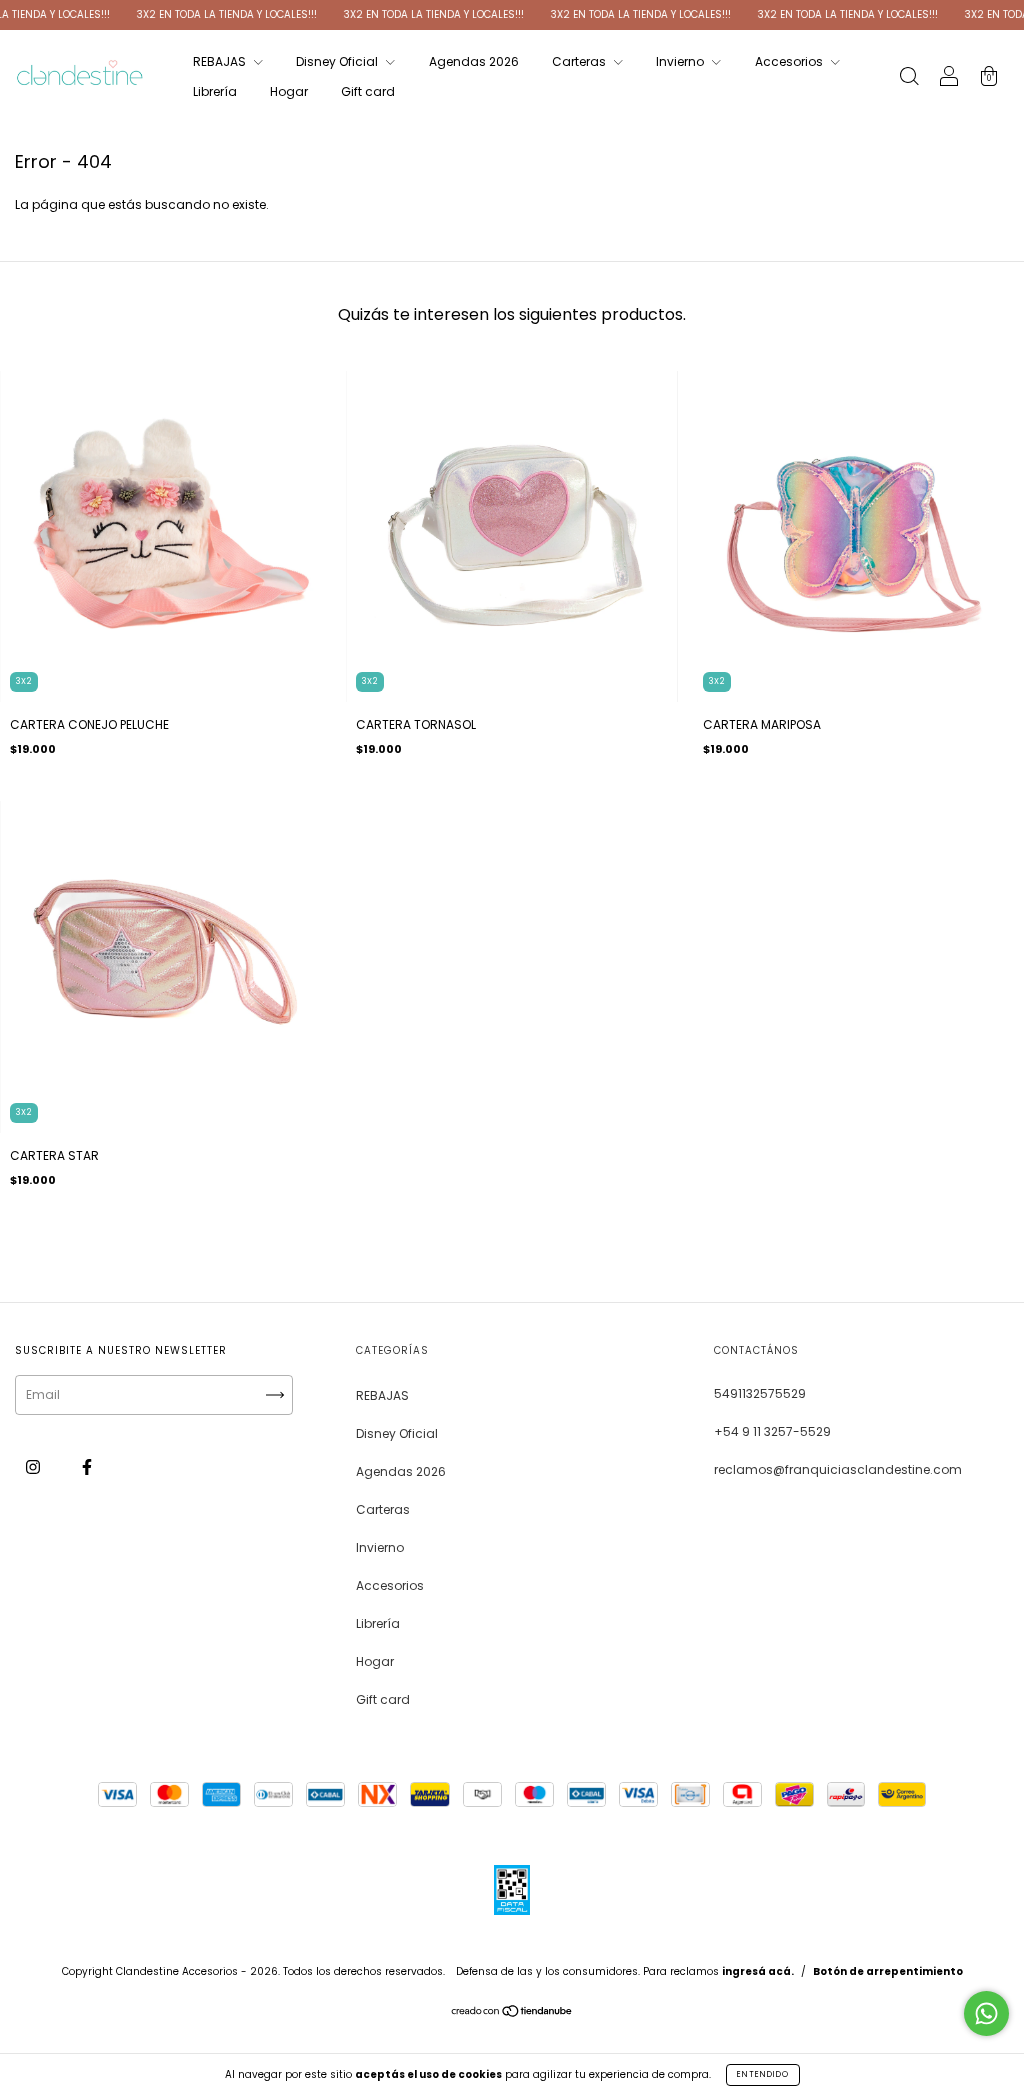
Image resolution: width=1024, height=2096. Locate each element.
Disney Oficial (338, 61)
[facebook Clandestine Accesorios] (87, 1467)
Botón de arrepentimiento (888, 1971)
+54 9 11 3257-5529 (772, 1431)
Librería (215, 91)
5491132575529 (760, 1393)
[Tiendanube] (512, 2013)
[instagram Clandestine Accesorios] (34, 1467)
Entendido (763, 2074)
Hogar (289, 91)
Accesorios (790, 61)
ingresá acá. (758, 1971)
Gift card (368, 91)
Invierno (681, 61)
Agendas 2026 (474, 61)
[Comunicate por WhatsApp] (986, 2013)
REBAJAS (221, 61)
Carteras (580, 61)
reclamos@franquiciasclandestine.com (838, 1469)
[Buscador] (909, 78)
